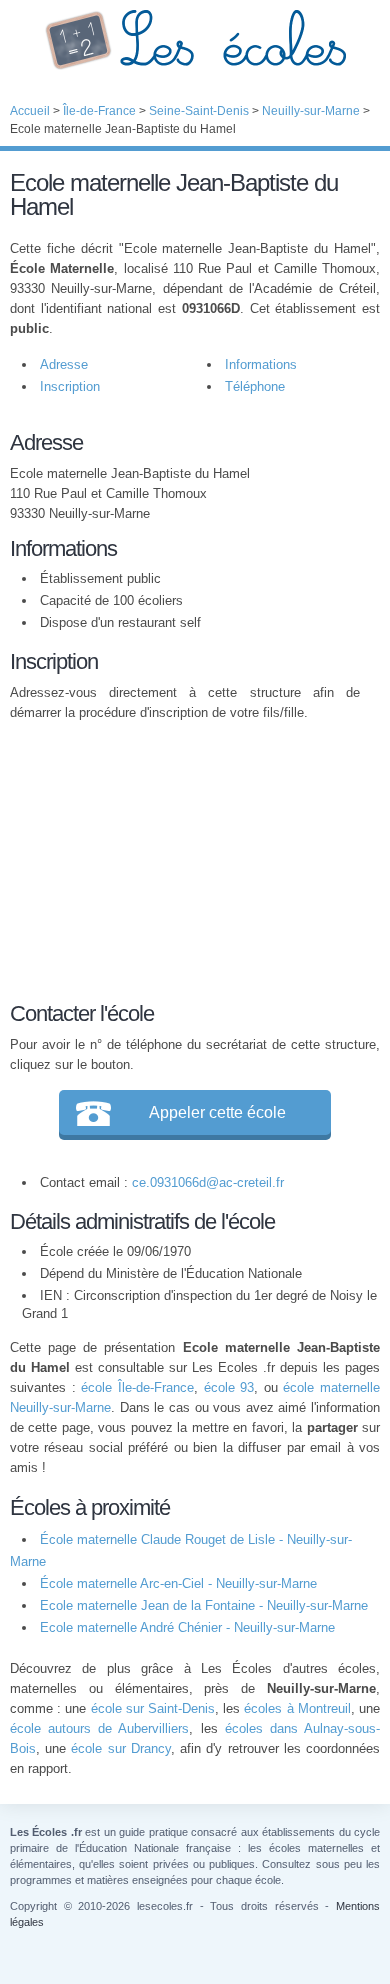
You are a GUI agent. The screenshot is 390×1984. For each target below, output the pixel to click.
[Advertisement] (185, 858)
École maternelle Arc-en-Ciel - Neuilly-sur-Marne (178, 1583)
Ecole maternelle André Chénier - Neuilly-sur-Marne (187, 1627)
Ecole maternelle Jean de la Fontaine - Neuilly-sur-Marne (204, 1605)
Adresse (64, 364)
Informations (261, 364)
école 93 (229, 1387)
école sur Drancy (120, 1748)
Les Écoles (195, 40)
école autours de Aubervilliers (99, 1728)
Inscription (70, 386)
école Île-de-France (137, 1387)
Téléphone (255, 386)
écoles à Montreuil (297, 1708)
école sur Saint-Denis (153, 1708)
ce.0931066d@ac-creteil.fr (208, 1182)
